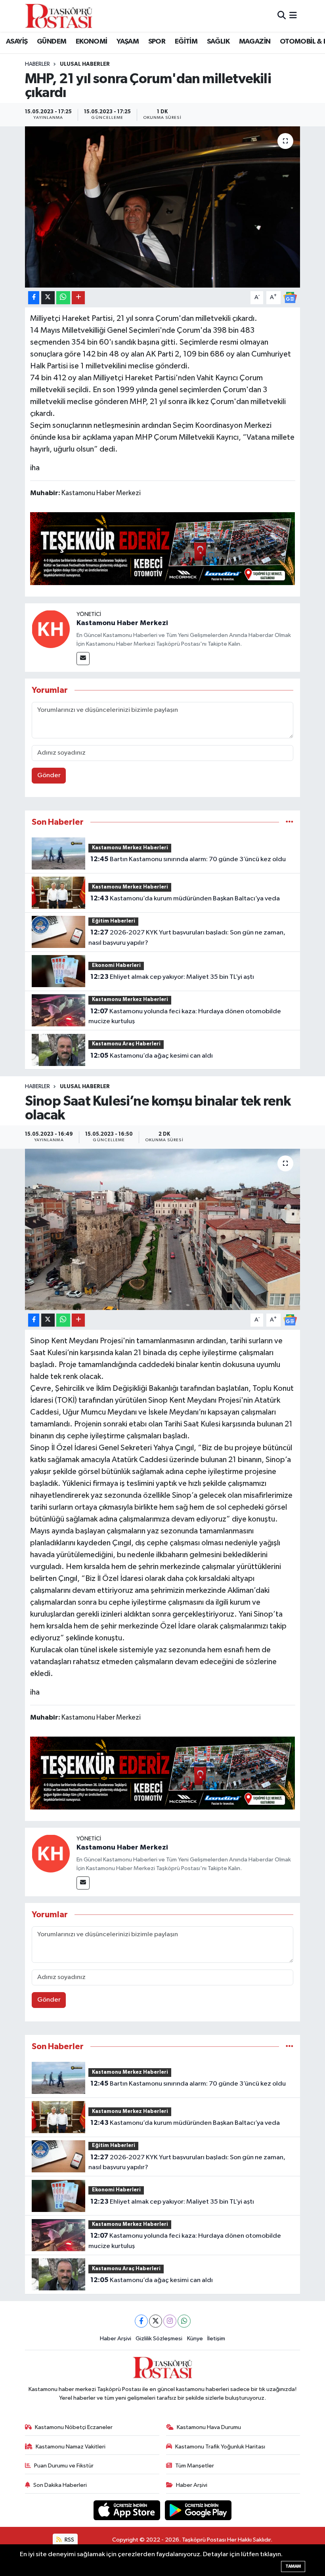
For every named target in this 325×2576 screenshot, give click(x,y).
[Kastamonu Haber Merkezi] (51, 629)
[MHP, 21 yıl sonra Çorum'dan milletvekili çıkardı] (163, 207)
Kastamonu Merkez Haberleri (130, 848)
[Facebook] (141, 2321)
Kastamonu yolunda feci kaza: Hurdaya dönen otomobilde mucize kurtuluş (184, 1016)
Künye (195, 2339)
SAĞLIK (218, 42)
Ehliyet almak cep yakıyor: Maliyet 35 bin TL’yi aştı (172, 977)
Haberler (37, 64)
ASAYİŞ (17, 42)
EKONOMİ (92, 42)
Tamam (293, 2566)
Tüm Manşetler (195, 2466)
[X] (156, 2321)
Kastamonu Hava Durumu (209, 2427)
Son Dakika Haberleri (60, 2485)
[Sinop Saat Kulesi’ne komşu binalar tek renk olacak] (163, 1229)
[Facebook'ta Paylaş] (34, 298)
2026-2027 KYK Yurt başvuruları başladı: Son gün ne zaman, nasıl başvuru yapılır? (187, 938)
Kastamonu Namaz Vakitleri (71, 2447)
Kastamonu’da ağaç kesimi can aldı (152, 1056)
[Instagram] (170, 2321)
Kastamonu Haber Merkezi (122, 623)
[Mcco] (163, 548)
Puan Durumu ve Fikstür (64, 2466)
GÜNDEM (52, 42)
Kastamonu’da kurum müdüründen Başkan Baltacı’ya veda (185, 898)
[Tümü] (290, 822)
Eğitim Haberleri (114, 921)
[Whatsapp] (184, 2321)
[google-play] (198, 2510)
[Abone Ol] (290, 297)
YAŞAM (128, 42)
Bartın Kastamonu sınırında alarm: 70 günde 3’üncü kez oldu (188, 859)
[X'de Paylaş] (48, 298)
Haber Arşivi (116, 2339)
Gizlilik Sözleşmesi (159, 2339)
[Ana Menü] (293, 16)
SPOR (157, 42)
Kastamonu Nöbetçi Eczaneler (74, 2427)
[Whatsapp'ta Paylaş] (63, 298)
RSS (69, 2540)
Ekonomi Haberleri (116, 966)
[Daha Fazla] (78, 298)
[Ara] (282, 16)
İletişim (216, 2339)
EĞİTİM (186, 42)
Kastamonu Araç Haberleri (126, 1044)
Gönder (49, 775)
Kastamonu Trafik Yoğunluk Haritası (220, 2447)
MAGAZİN (255, 42)
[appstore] (128, 2510)
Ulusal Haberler (85, 64)
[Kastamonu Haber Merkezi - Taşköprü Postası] (59, 16)
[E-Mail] (83, 659)
